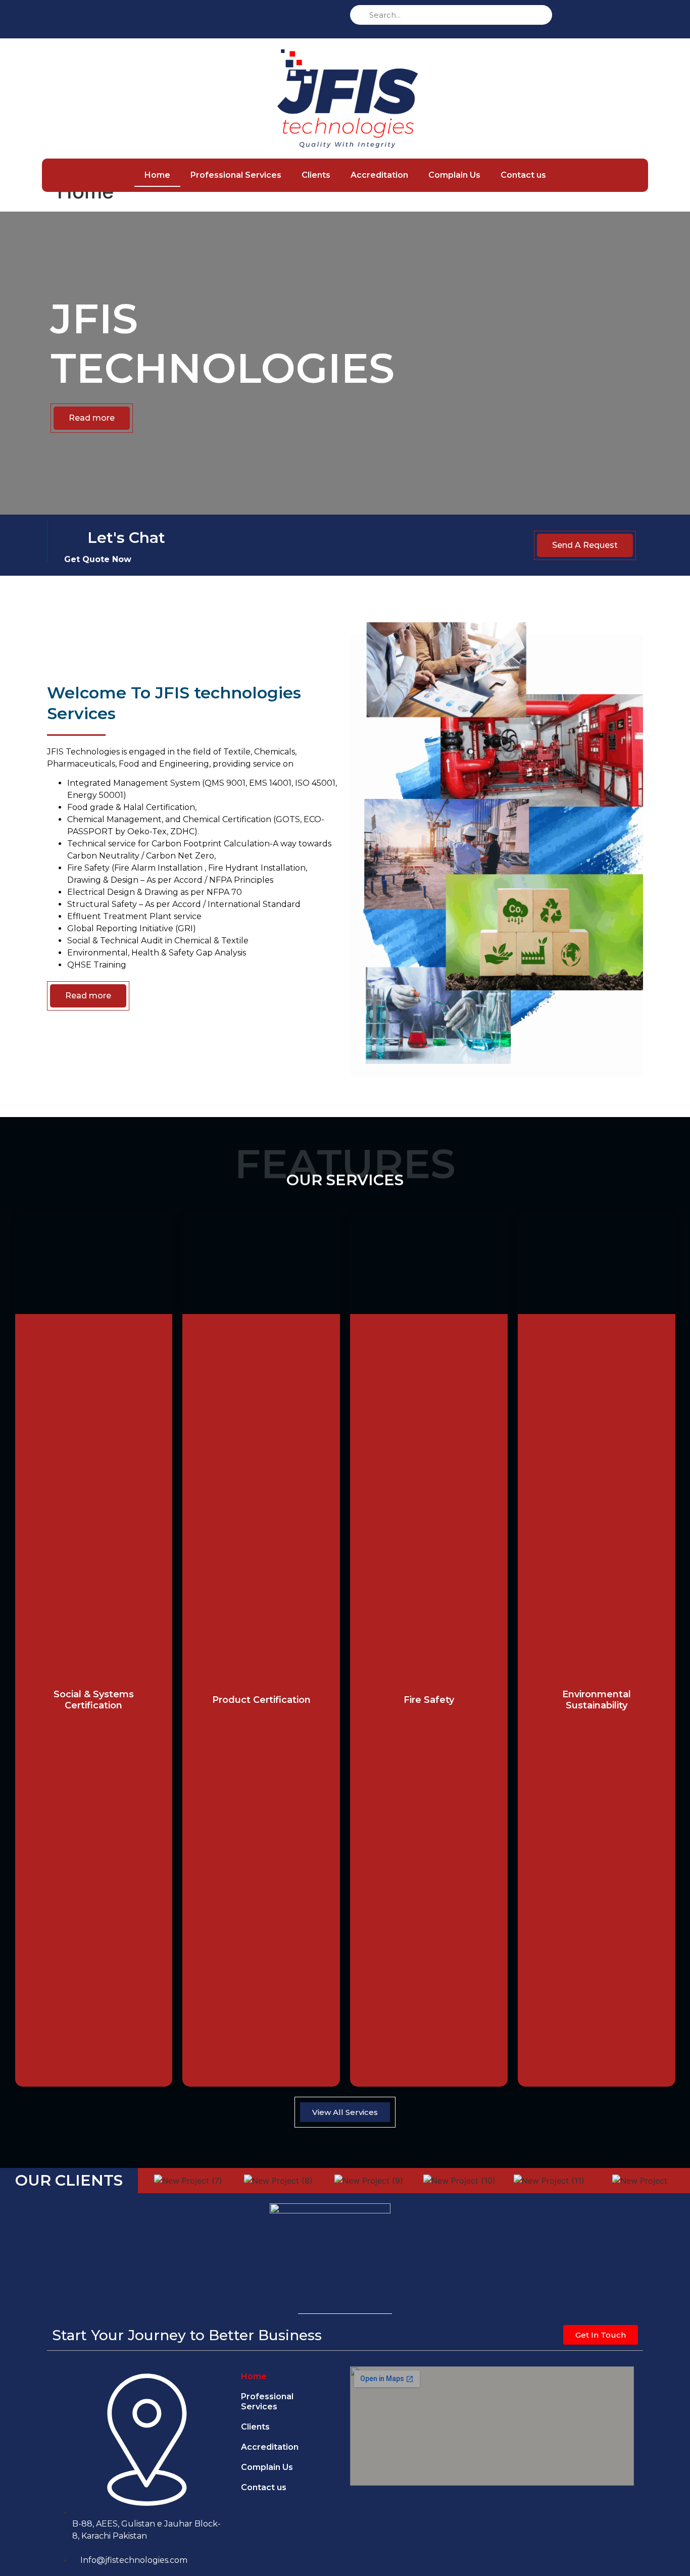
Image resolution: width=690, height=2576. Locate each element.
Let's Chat (126, 538)
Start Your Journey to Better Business (187, 2335)
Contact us (523, 175)
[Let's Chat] (74, 539)
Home (157, 175)
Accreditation (379, 175)
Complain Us (454, 175)
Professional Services (236, 175)
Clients (316, 175)
